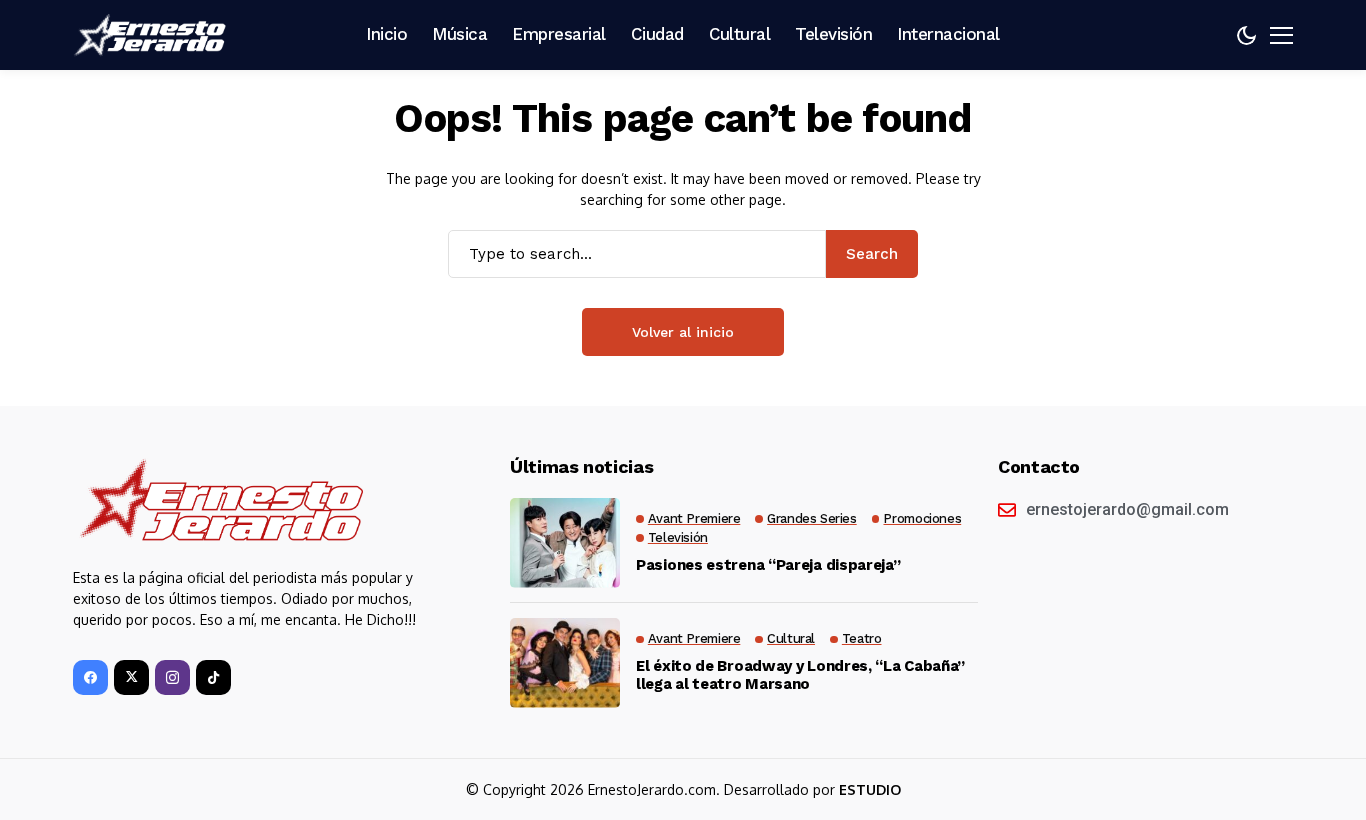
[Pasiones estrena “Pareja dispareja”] (565, 543)
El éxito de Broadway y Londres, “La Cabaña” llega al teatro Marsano (800, 675)
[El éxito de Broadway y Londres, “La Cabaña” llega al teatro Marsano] (565, 663)
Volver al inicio (683, 332)
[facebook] (90, 677)
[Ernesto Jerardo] (153, 35)
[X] (131, 677)
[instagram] (172, 677)
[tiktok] (213, 677)
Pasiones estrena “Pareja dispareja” (768, 565)
